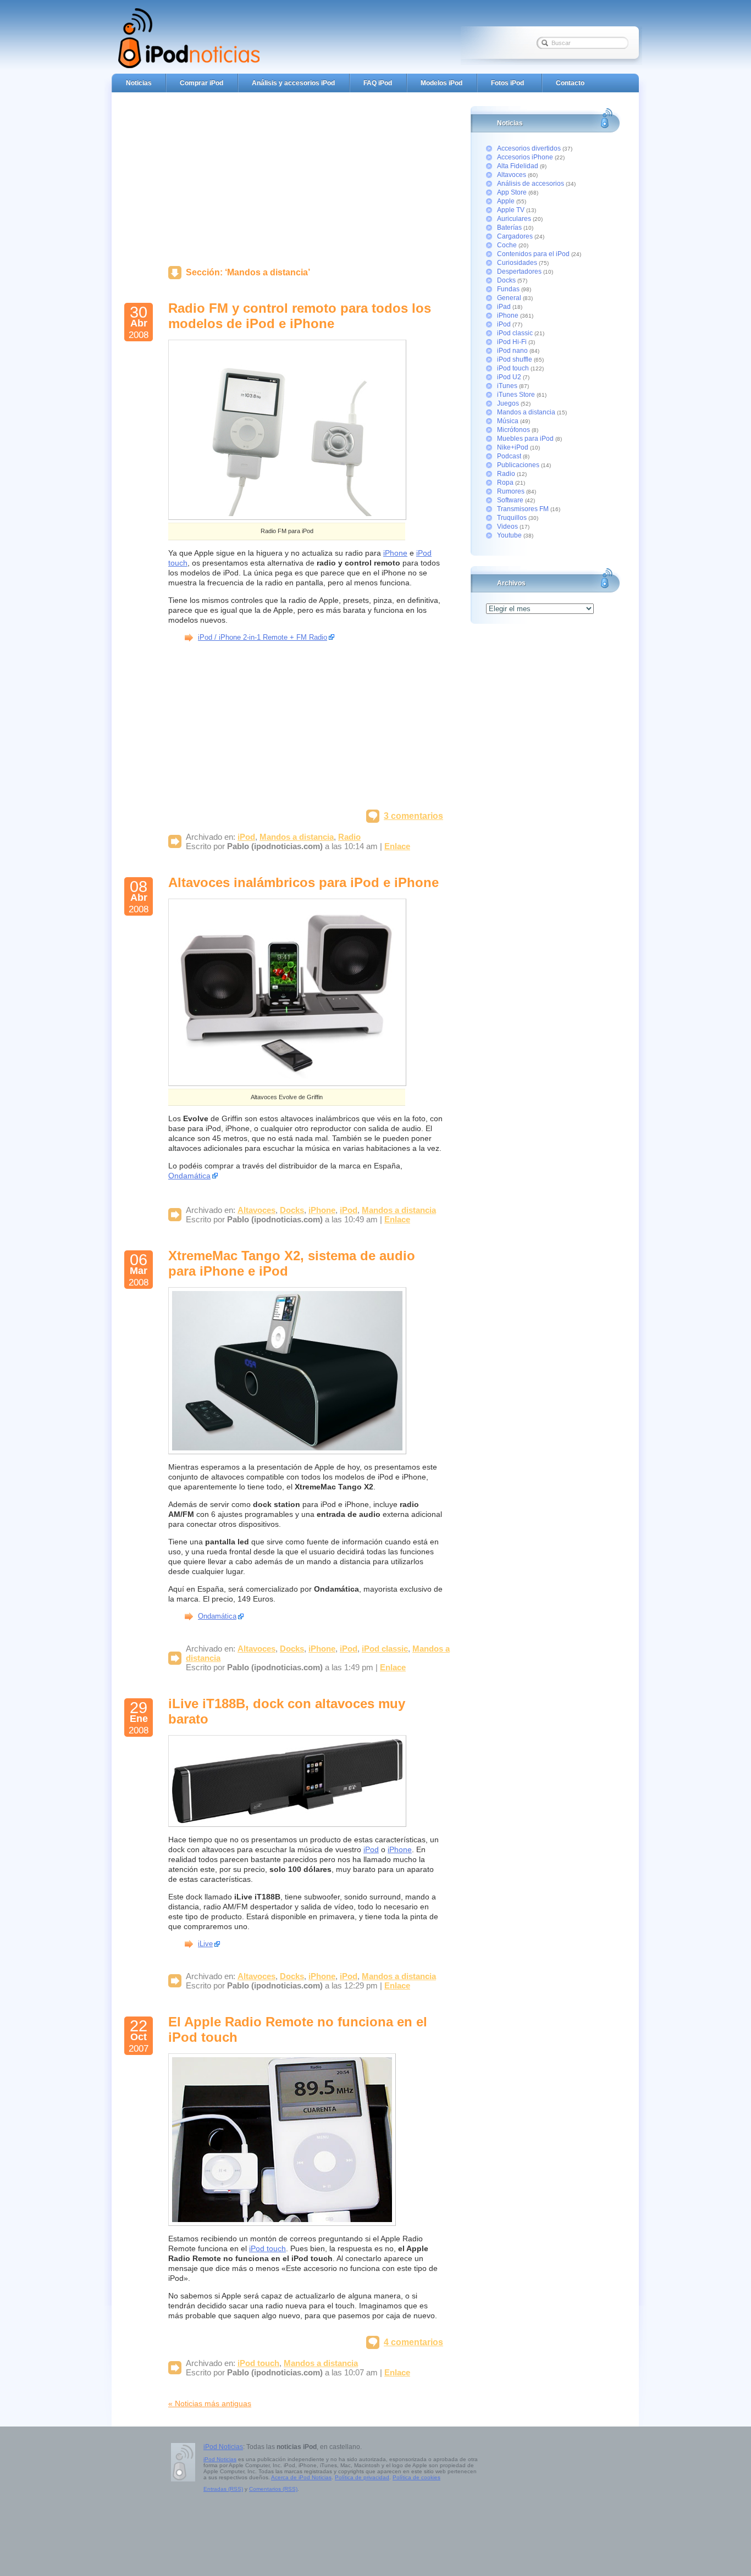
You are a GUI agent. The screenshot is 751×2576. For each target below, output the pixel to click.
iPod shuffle (515, 359)
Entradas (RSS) (223, 2489)
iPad (504, 307)
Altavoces (256, 1210)
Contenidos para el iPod (533, 254)
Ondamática (189, 1176)
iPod (246, 837)
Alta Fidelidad (518, 166)
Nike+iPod (513, 447)
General (509, 298)
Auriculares (514, 219)
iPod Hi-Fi (512, 342)
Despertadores (519, 272)
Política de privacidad (362, 2477)
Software (510, 500)
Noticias (139, 83)
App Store (512, 192)
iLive (205, 1944)
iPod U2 (509, 377)
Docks (292, 1210)
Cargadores (515, 236)
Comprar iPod (201, 83)
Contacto (570, 83)
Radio (349, 837)
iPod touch (267, 2248)
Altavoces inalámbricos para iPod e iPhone (303, 882)
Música (508, 421)
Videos (507, 527)
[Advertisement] (306, 176)
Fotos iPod (507, 83)
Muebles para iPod (525, 439)
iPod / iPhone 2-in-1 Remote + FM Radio (263, 637)
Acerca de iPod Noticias (301, 2477)
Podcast (509, 456)
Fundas (508, 289)
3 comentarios (413, 816)
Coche (507, 245)
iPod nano (512, 351)
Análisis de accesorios (531, 184)
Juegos (508, 403)
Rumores (511, 491)
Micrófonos (513, 430)
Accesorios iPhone (525, 157)
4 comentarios (413, 2342)
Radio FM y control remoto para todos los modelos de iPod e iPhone (300, 316)
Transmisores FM (523, 509)
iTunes (507, 386)
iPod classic (385, 1649)
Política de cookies (416, 2477)
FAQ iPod (378, 83)
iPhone (395, 553)
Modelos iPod (441, 83)
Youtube (509, 535)
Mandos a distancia (297, 837)
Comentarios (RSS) (273, 2489)
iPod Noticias (223, 2447)
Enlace (397, 846)
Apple (506, 201)
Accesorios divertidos (529, 148)
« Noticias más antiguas (210, 2403)
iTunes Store (516, 395)
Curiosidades (517, 263)
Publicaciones (518, 465)
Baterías (509, 228)
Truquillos (512, 518)
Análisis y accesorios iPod (293, 83)
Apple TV (511, 210)
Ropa (505, 483)
